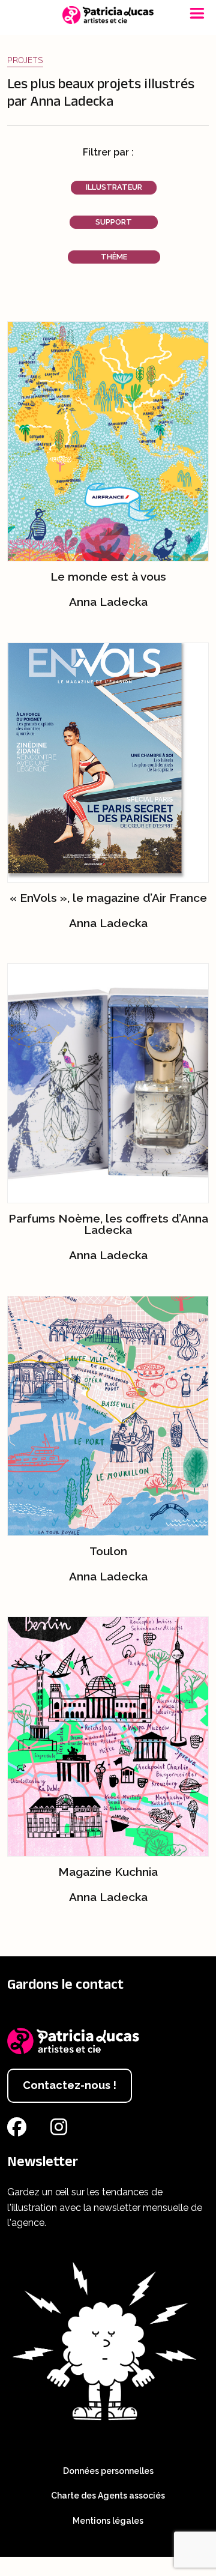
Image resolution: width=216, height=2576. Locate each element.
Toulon (108, 1551)
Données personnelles (108, 2471)
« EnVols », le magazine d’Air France (108, 898)
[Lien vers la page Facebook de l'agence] (19, 2131)
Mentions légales (108, 2521)
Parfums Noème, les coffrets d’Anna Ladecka (108, 1224)
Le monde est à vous (108, 576)
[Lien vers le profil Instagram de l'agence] (61, 2131)
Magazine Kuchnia (108, 1872)
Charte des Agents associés (108, 2496)
